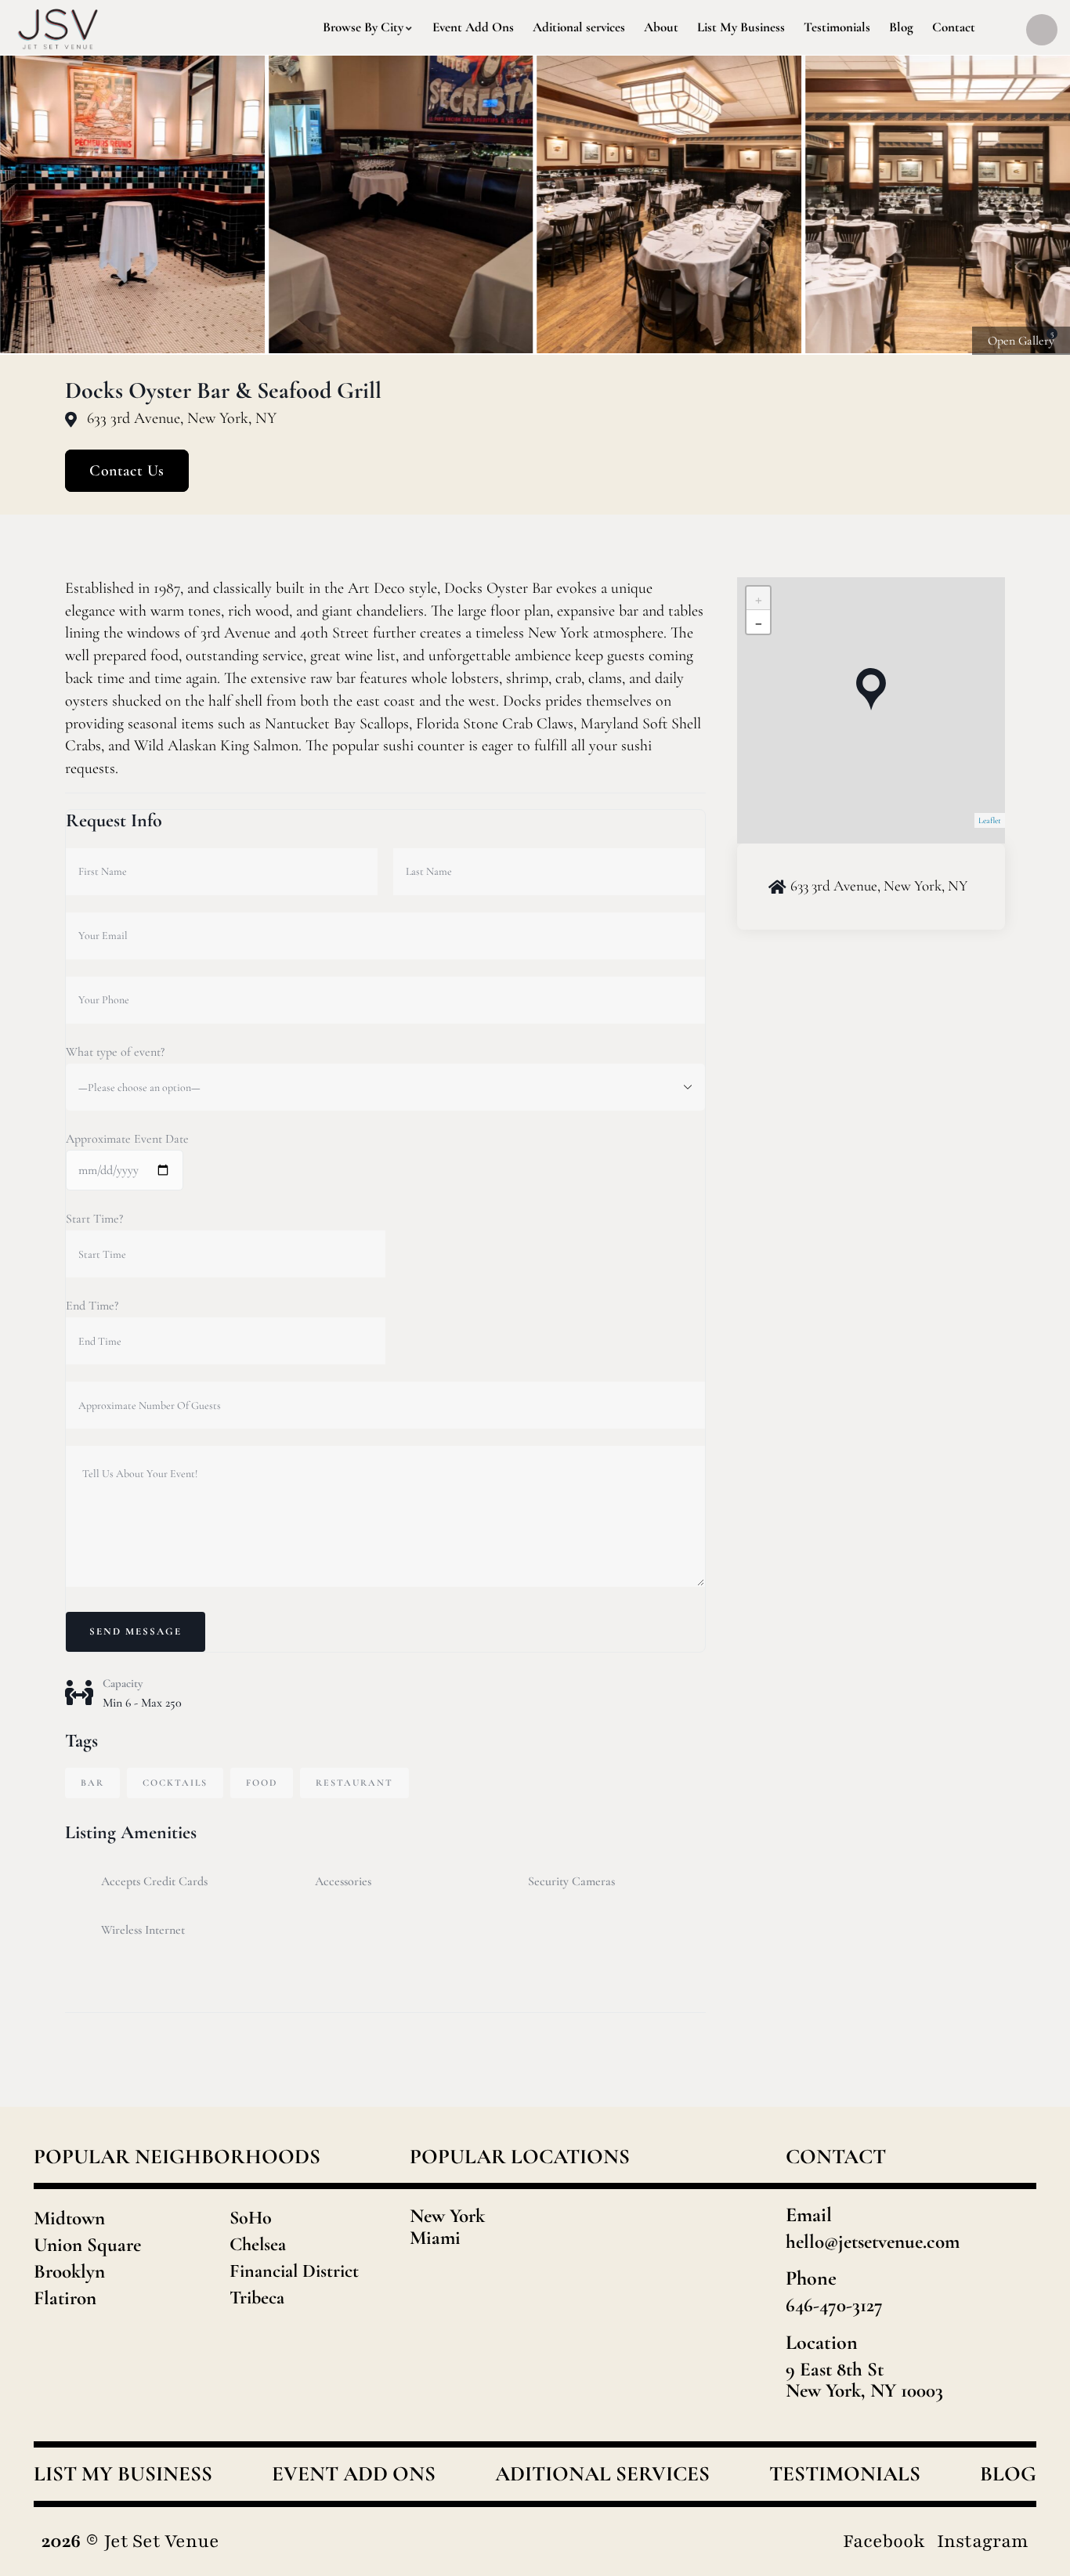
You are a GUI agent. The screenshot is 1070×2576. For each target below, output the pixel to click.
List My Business (123, 2474)
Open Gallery (1021, 341)
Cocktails (175, 1783)
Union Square (87, 2245)
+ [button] (759, 598)
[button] (1039, 205)
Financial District (294, 2271)
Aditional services (602, 2474)
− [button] (759, 622)
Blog (1008, 2474)
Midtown (69, 2218)
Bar (92, 1783)
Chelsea (258, 2244)
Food (262, 1783)
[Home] (58, 27)
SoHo (251, 2218)
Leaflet (990, 820)
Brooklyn (69, 2271)
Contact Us (127, 471)
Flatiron (65, 2298)
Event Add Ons (354, 2474)
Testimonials (845, 2474)
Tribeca (257, 2298)
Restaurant (354, 1783)
